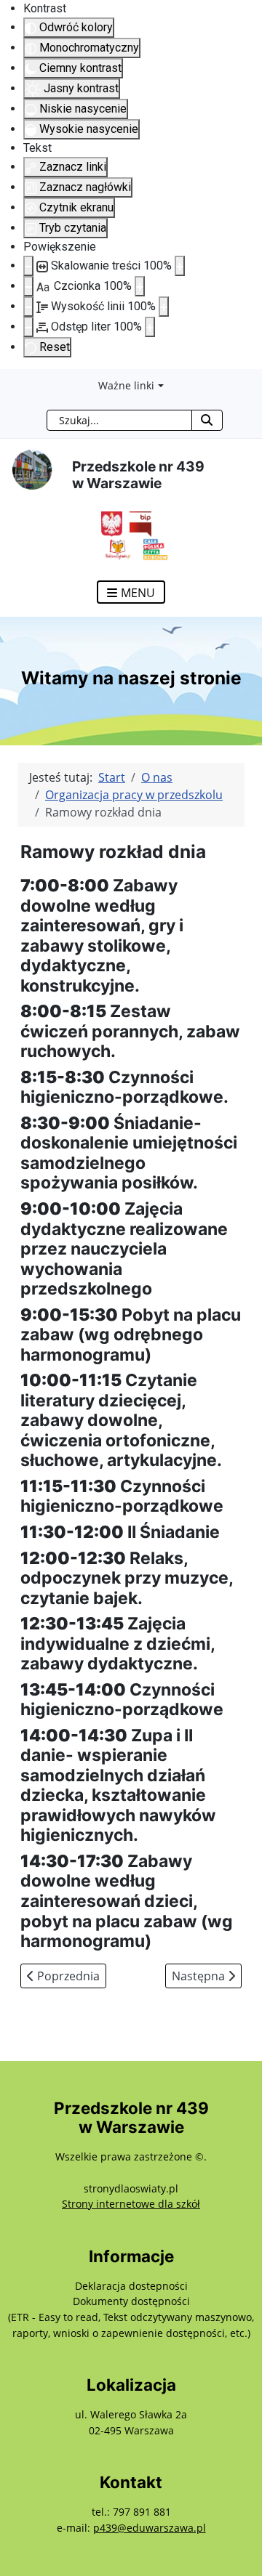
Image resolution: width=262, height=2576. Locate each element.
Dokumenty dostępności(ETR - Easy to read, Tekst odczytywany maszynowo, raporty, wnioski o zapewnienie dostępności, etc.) (131, 2317)
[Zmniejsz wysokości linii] (28, 307)
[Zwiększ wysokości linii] (164, 307)
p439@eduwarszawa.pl (150, 2528)
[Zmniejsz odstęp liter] (28, 327)
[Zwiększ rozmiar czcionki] (140, 286)
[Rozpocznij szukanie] (207, 420)
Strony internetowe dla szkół (131, 2204)
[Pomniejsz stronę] (28, 266)
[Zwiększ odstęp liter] (150, 327)
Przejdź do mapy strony (11, 381)
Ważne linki (126, 385)
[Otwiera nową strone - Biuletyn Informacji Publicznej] (137, 523)
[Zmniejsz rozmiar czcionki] (28, 286)
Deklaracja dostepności (131, 2286)
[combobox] (119, 420)
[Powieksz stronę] (180, 266)
